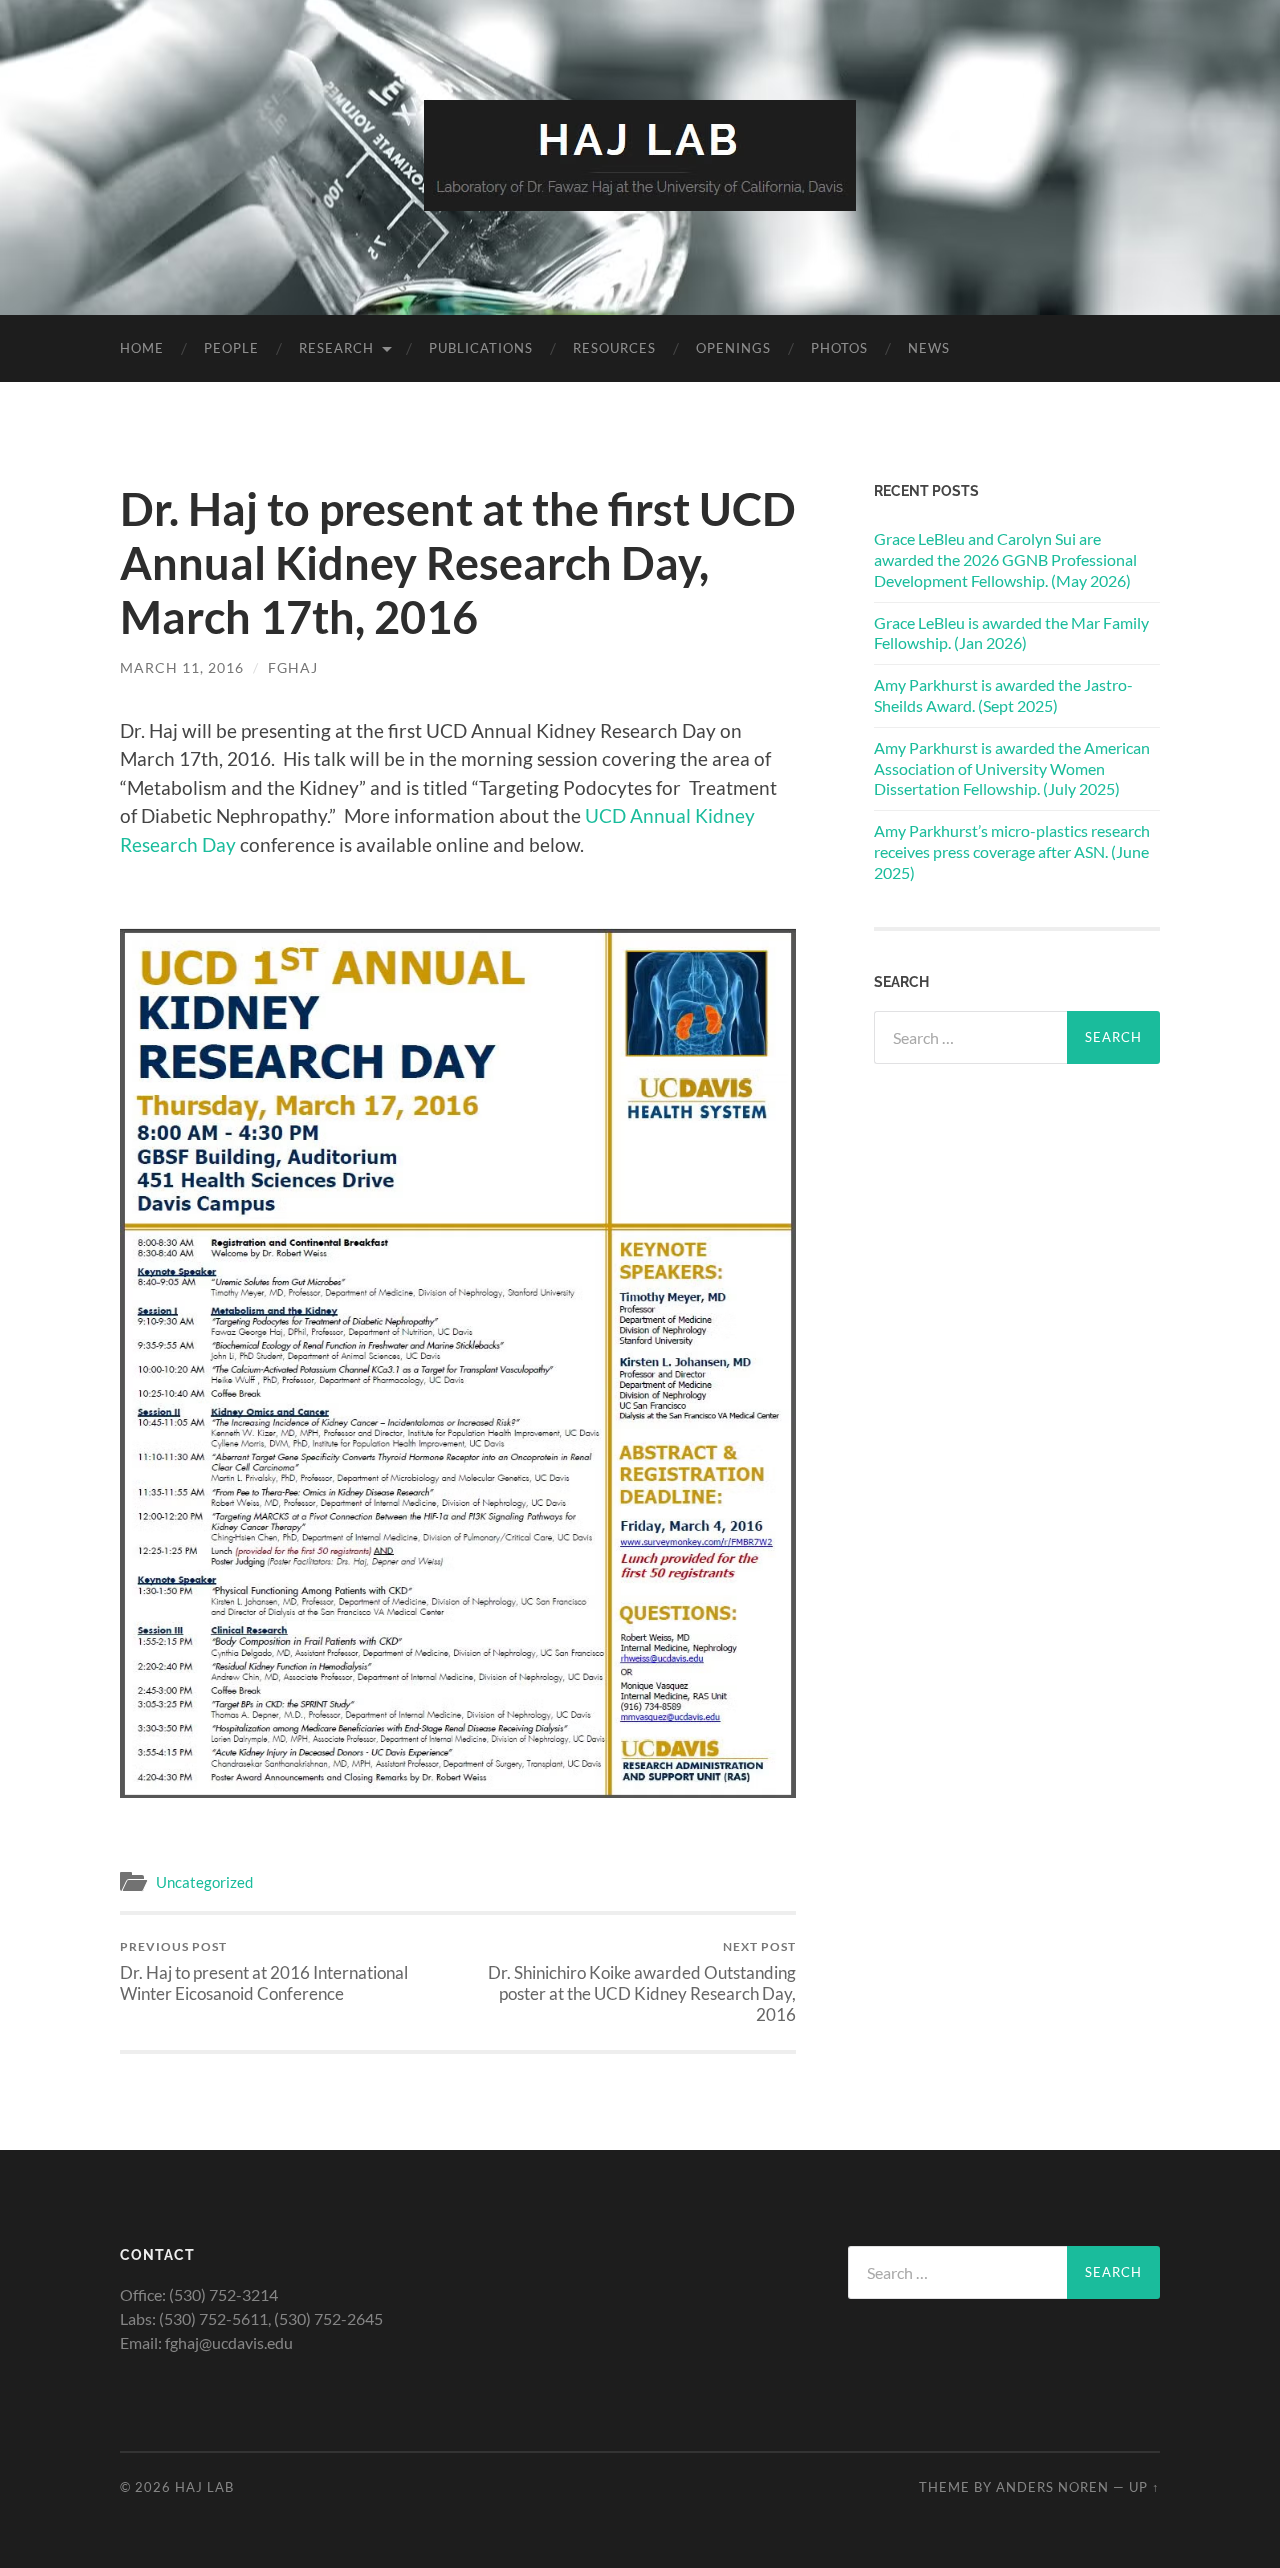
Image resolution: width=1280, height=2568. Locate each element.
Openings (733, 348)
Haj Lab (204, 2487)
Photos (839, 348)
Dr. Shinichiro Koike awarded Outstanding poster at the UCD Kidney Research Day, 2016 (642, 1981)
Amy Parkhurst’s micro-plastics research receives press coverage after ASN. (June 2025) (1012, 851)
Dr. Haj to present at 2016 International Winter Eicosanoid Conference (264, 1971)
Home (142, 348)
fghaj (293, 667)
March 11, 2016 (182, 667)
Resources (614, 348)
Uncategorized (204, 1882)
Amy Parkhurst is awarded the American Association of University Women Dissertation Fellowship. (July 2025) (1012, 768)
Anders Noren (1052, 2487)
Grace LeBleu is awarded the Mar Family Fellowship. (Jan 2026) (1011, 633)
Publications (481, 348)
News (929, 348)
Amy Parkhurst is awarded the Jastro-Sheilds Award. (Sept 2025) (1003, 695)
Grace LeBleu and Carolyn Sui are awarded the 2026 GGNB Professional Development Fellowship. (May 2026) (1005, 559)
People (231, 348)
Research (336, 348)
